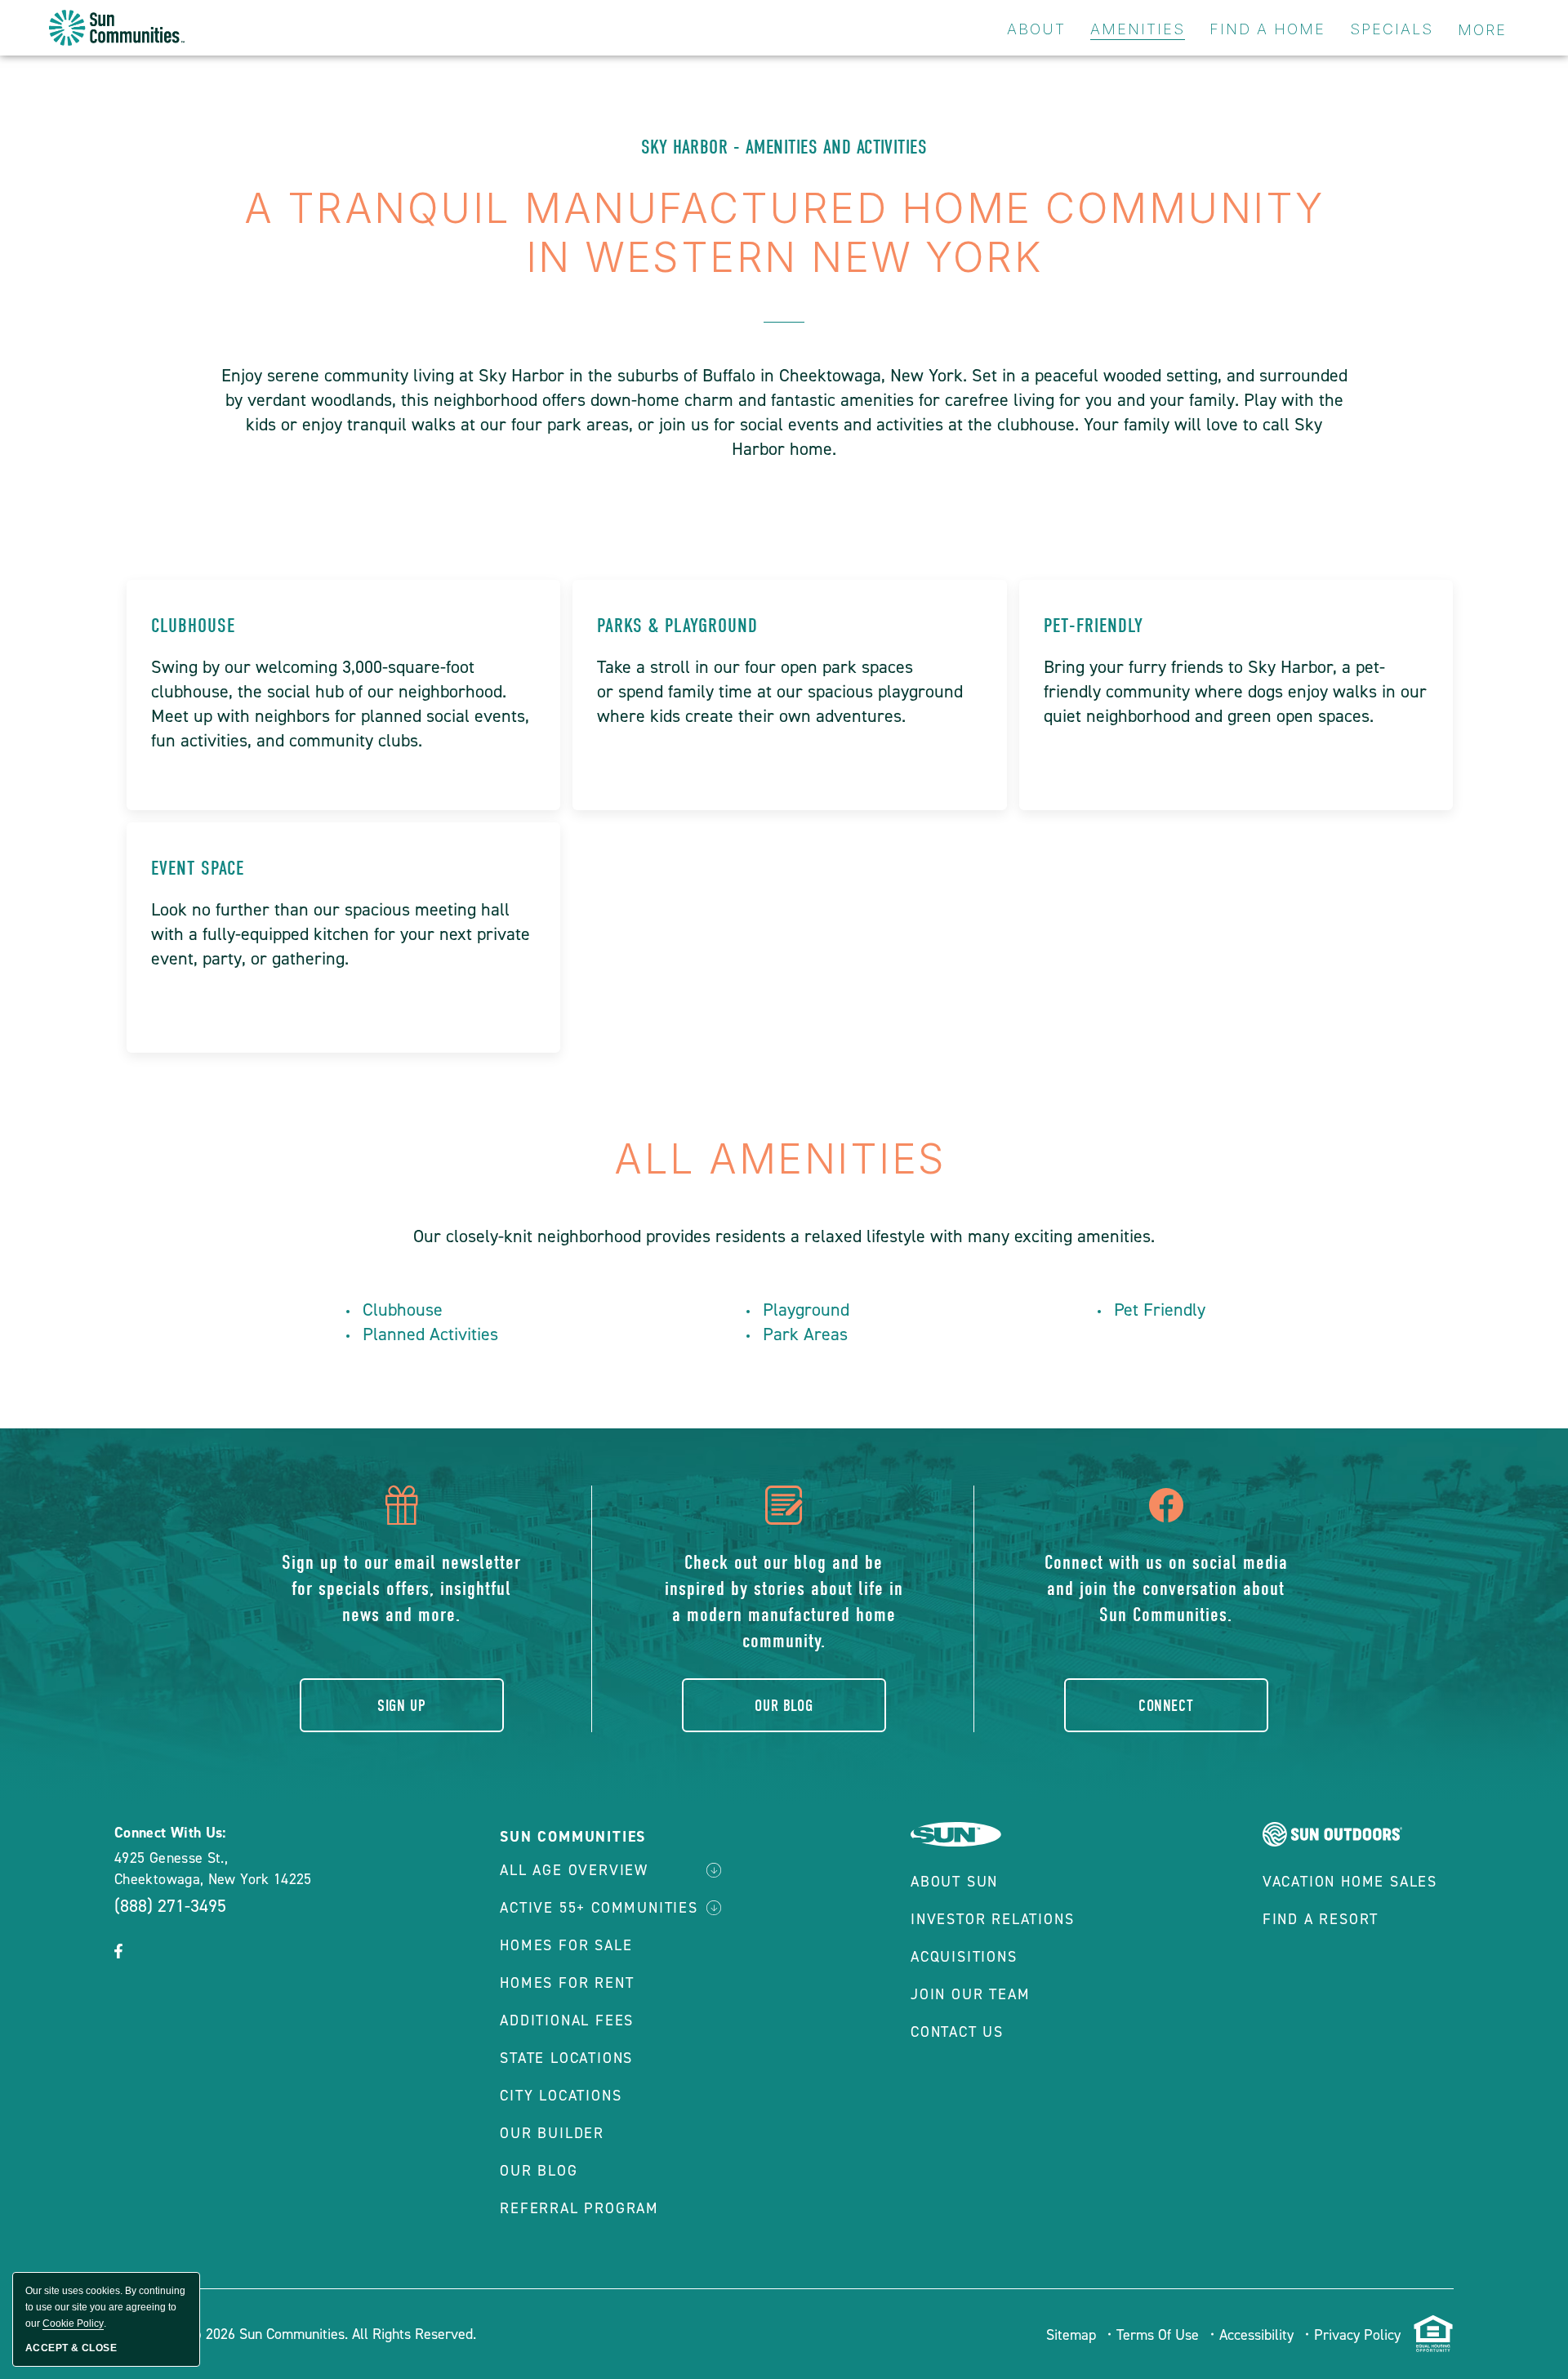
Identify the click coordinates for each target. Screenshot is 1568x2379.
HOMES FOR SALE (566, 1945)
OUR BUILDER (552, 2133)
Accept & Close (71, 2348)
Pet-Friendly (1094, 626)
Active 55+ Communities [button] (599, 1908)
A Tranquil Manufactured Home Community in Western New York (784, 233)
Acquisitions (964, 1957)
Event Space (198, 868)
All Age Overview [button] (574, 1870)
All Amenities (784, 1159)
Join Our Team (970, 1994)
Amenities (1138, 29)
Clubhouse (193, 626)
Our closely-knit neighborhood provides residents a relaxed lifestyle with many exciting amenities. (784, 1236)
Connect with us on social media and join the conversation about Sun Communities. (1166, 1588)
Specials (1392, 29)
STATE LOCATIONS (566, 2058)
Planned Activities (430, 1334)
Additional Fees (567, 2020)
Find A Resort (1321, 1919)
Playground (806, 1310)
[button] (118, 1953)
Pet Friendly (1160, 1310)
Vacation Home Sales (1350, 1882)
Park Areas (805, 1334)
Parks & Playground (677, 626)
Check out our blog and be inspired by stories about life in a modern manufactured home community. (784, 1602)
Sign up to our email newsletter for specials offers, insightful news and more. (401, 1588)
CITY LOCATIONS (561, 2096)
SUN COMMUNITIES (573, 1837)
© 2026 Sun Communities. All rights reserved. (332, 2334)
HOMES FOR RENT (567, 1983)
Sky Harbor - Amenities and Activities (784, 147)
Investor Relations (992, 1919)
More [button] (1482, 30)
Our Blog (784, 1706)
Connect (1166, 1706)
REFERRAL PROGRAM (579, 2208)
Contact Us (957, 2032)
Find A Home (1267, 29)
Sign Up (401, 1706)
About (1036, 29)
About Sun (954, 1882)
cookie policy (73, 2323)
